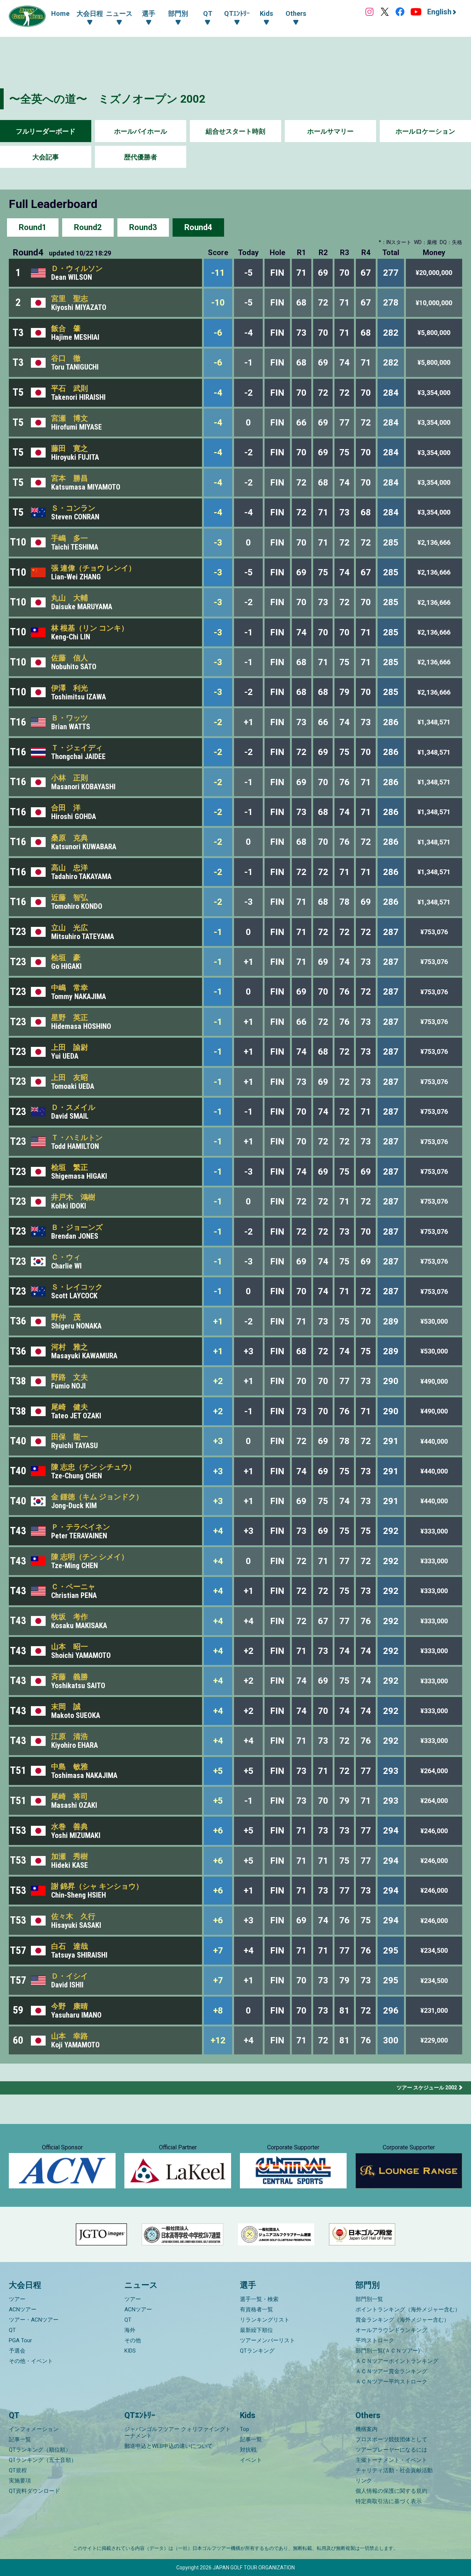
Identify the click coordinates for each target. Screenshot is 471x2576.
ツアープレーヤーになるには (391, 2450)
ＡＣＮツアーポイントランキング (397, 2361)
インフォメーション (34, 2429)
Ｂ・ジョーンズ (77, 1227)
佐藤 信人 (70, 658)
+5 (218, 1771)
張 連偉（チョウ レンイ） (93, 568)
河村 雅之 (70, 1347)
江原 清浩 (70, 1736)
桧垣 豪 (66, 957)
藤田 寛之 (70, 448)
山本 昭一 (70, 1647)
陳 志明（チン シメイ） (90, 1557)
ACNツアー (23, 2309)
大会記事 (46, 157)
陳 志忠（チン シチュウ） (93, 1467)
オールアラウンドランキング (391, 2330)
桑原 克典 (70, 838)
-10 (218, 303)
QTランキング (257, 2351)
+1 (218, 1321)
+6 (218, 1831)
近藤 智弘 (70, 897)
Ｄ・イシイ (70, 1976)
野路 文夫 (70, 1377)
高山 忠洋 (70, 868)
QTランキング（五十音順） (43, 2460)
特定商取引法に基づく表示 (389, 2501)
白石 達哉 (70, 1946)
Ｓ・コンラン (73, 508)
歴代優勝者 (141, 157)
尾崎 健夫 (70, 1407)
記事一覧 (20, 2439)
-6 (218, 333)
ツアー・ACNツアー (34, 2320)
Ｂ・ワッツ (70, 718)
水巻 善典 (70, 1827)
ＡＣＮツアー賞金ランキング (391, 2371)
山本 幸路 (70, 2036)
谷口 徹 (66, 358)
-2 (218, 722)
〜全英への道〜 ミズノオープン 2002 (107, 99)
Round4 (198, 227)
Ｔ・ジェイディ (77, 748)
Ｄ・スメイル (73, 1107)
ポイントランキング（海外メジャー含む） (408, 2309)
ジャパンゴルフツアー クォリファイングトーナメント (178, 2432)
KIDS (130, 2351)
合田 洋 (66, 808)
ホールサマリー (330, 131)
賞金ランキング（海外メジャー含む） (402, 2320)
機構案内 (366, 2429)
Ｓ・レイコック (77, 1287)
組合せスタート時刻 (235, 131)
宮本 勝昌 (70, 478)
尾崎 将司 (70, 1796)
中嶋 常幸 (70, 988)
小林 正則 (70, 778)
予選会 (17, 2351)
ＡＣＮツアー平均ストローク (391, 2382)
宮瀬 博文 (70, 418)
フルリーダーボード (46, 131)
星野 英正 (70, 1017)
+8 (218, 2011)
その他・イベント (31, 2361)
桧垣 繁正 (70, 1167)
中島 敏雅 (70, 1767)
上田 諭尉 (70, 1047)
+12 (218, 2040)
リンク (364, 2481)
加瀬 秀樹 (70, 1856)
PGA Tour (20, 2340)
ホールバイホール (141, 131)
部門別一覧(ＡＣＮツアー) (388, 2351)
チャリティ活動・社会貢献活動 (394, 2470)
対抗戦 (248, 2450)
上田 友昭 (70, 1077)
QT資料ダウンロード (34, 2491)
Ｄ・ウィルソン (77, 268)
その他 (133, 2340)
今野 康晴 (70, 2006)
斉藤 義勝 (70, 1677)
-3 (218, 543)
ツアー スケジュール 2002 (427, 2088)
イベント (251, 2460)
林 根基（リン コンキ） (90, 628)
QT (12, 2330)
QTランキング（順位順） (40, 2450)
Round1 (33, 227)
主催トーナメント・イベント (391, 2460)
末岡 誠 (66, 1707)
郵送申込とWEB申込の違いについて (169, 2446)
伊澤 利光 (70, 688)
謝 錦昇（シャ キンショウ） (97, 1886)
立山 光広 (70, 928)
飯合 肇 (66, 328)
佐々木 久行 (73, 1916)
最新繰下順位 (256, 2330)
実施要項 (20, 2481)
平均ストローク (375, 2340)
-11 (218, 273)
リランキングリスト (265, 2320)
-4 (218, 393)
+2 (218, 1381)
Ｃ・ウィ (66, 1257)
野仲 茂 (66, 1317)
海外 (130, 2330)
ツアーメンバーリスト (268, 2340)
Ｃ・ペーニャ (73, 1587)
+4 (218, 1531)
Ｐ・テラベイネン (81, 1527)
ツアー (17, 2299)
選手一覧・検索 (259, 2299)
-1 (218, 932)
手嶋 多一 (70, 538)
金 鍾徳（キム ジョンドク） (97, 1497)
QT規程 (18, 2470)
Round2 (88, 227)
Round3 (143, 227)
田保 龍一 (70, 1437)
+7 (218, 1951)
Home (60, 13)
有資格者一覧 (256, 2309)
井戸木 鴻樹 (73, 1197)
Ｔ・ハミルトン (77, 1137)
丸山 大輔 (70, 598)
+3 (218, 1441)
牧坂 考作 (70, 1617)
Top (245, 2429)
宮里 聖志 (70, 299)
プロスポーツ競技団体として (391, 2439)
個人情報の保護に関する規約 (391, 2491)
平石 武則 (70, 388)
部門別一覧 (369, 2299)
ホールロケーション (425, 131)
